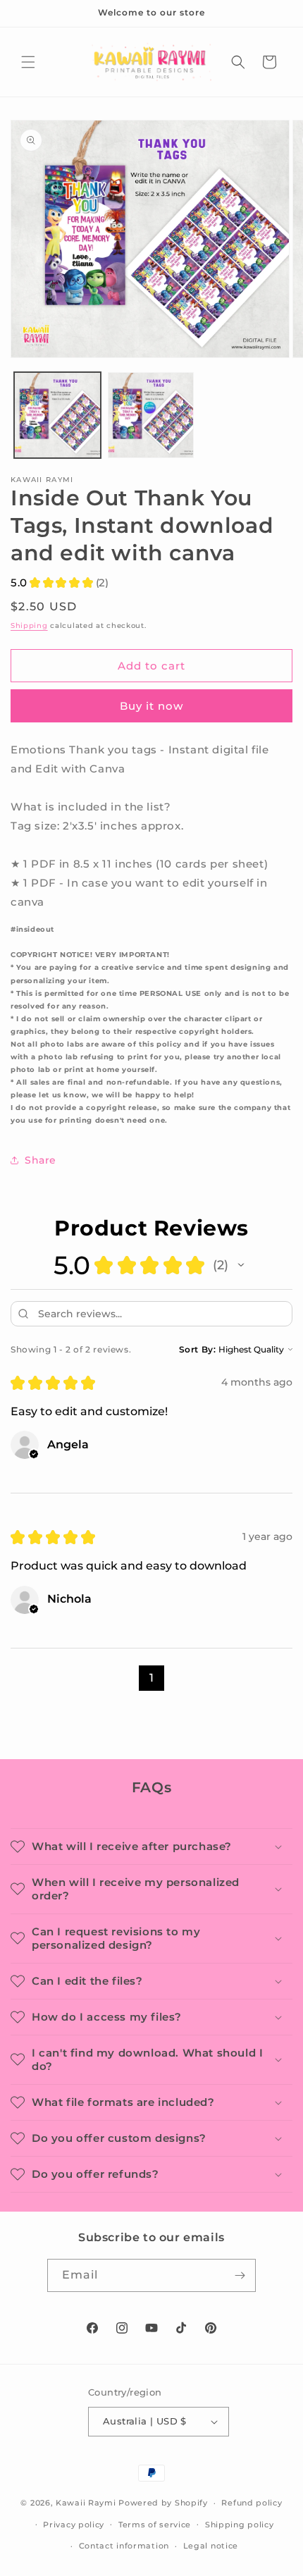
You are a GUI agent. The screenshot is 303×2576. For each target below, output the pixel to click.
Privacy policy (74, 2525)
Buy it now (151, 706)
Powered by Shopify (163, 2503)
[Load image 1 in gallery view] (57, 415)
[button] (28, 62)
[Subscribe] (240, 2275)
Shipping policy (240, 2525)
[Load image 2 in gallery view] (151, 415)
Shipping (29, 625)
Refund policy (252, 2503)
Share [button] (41, 1160)
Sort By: (198, 1349)
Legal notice (211, 2546)
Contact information (124, 2546)
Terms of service (155, 2525)
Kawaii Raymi (86, 2503)
